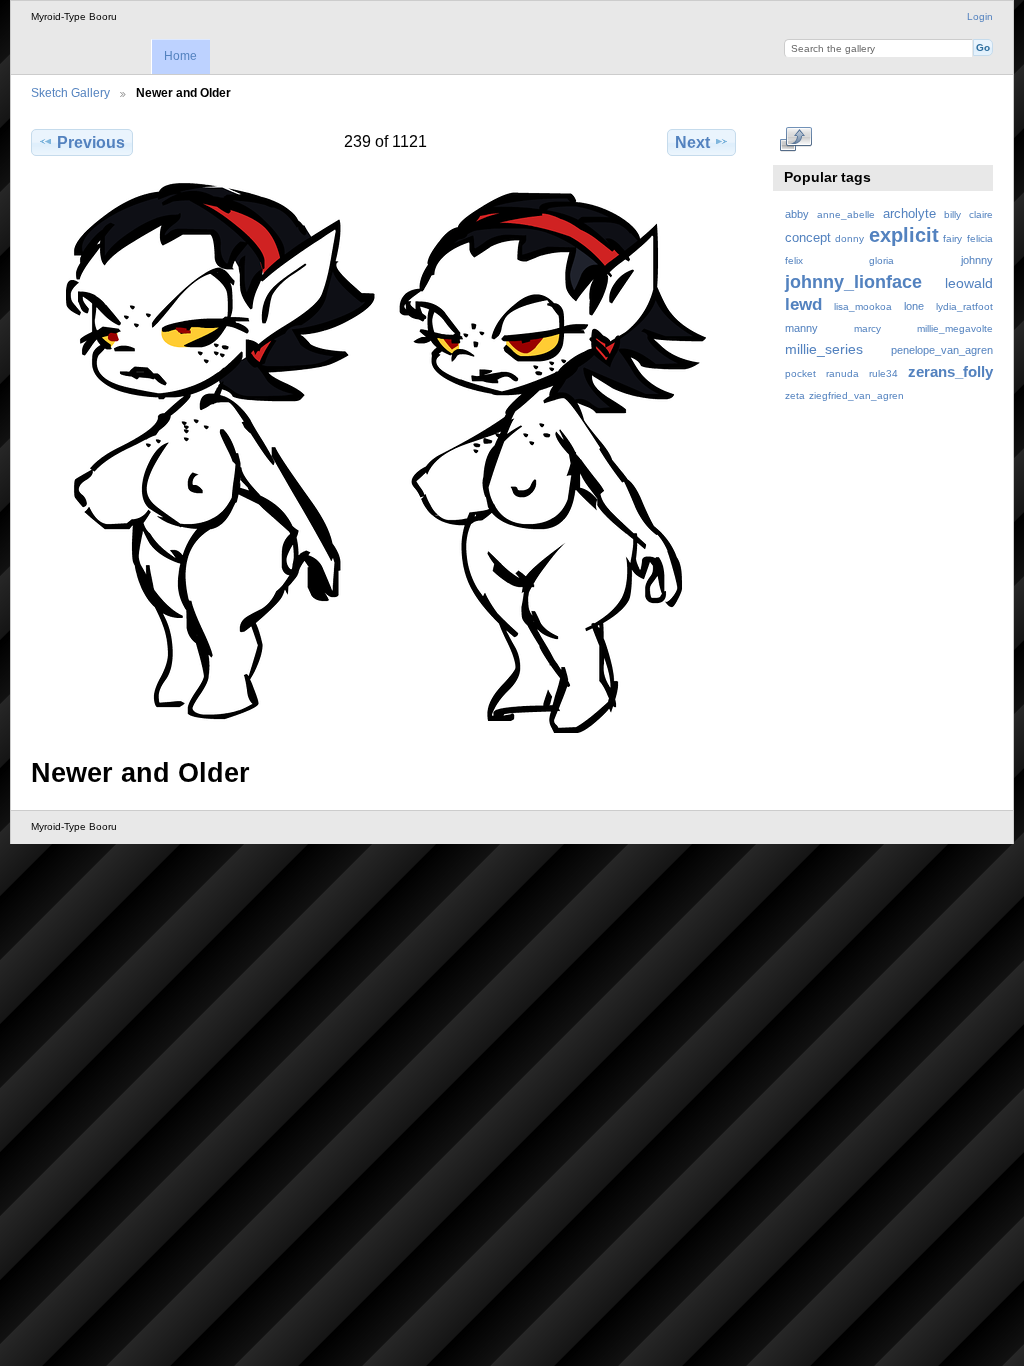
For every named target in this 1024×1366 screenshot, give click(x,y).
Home (180, 56)
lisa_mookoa (863, 306)
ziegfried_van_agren (856, 395)
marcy (867, 328)
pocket (800, 373)
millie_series (824, 349)
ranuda (842, 373)
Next (692, 142)
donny (849, 238)
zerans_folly (950, 371)
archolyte (909, 214)
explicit (904, 235)
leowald (969, 283)
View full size (795, 140)
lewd (803, 304)
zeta (795, 395)
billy (952, 214)
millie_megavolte (955, 328)
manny (801, 328)
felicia (980, 238)
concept (808, 238)
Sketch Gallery (70, 92)
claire (981, 214)
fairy (952, 238)
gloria (881, 260)
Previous (91, 142)
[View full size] (385, 458)
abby (797, 214)
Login (980, 16)
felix (794, 260)
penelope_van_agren (942, 350)
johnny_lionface (853, 281)
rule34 (883, 373)
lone (914, 306)
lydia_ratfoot (964, 306)
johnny (977, 260)
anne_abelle (846, 214)
